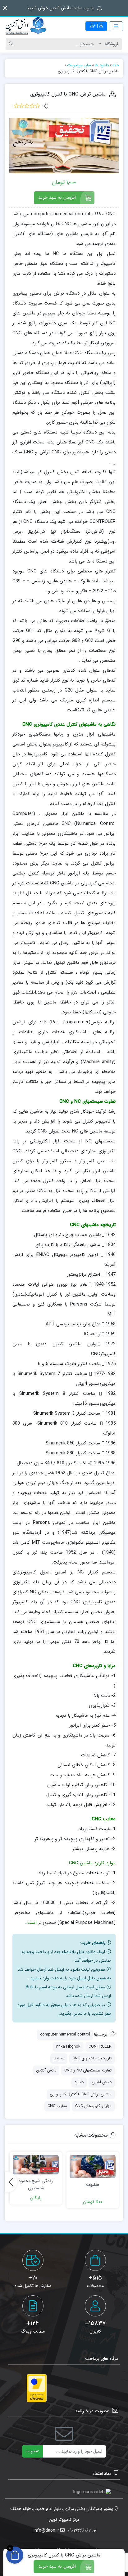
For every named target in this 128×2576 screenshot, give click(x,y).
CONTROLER (100, 2047)
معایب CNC (57, 2106)
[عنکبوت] (93, 2167)
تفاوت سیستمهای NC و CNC (88, 2070)
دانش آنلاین (46, 2070)
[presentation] (11, 2182)
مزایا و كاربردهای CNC (93, 2106)
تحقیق (59, 2058)
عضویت (32, 2451)
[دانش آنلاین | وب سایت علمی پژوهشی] (25, 26)
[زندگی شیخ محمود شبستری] (36, 2165)
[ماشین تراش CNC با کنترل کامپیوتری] (64, 146)
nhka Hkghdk (68, 2047)
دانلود (79, 2082)
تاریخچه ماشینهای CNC (92, 2058)
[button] (5, 8)
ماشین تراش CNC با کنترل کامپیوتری (81, 2094)
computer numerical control (65, 2034)
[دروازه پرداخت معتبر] (37, 2388)
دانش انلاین (102, 2082)
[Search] (12, 44)
